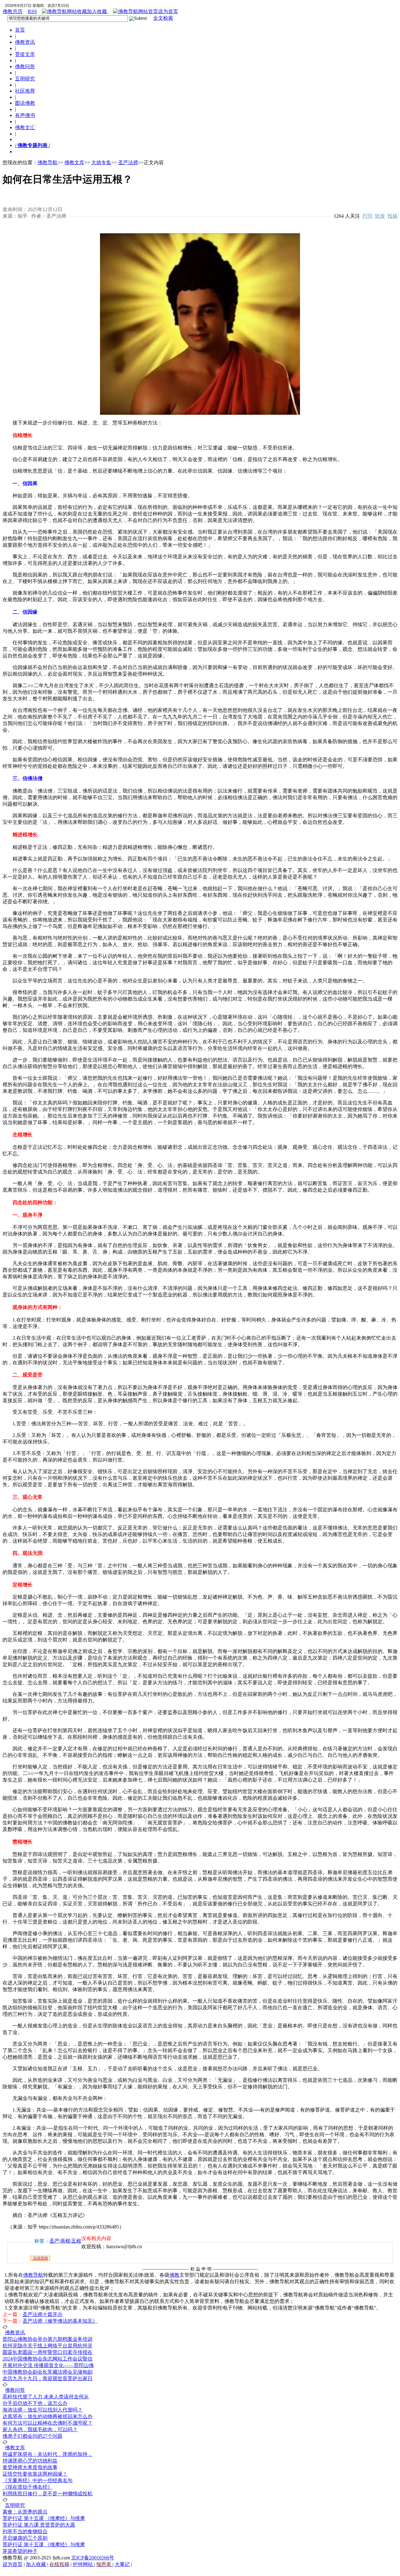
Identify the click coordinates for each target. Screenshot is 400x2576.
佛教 (174, 2275)
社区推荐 (25, 91)
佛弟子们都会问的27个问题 (32, 2436)
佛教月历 (12, 11)
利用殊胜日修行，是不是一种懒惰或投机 (47, 2494)
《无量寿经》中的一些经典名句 (37, 2480)
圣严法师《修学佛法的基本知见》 (60, 2321)
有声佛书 (25, 115)
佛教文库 (74, 162)
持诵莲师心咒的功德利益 (30, 2461)
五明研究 (25, 79)
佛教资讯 (25, 42)
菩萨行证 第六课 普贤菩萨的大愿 (39, 2525)
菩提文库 (25, 54)
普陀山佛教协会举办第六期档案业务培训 (47, 2339)
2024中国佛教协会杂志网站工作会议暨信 (47, 2359)
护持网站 (83, 2564)
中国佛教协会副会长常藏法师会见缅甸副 (47, 2372)
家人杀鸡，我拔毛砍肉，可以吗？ (40, 2429)
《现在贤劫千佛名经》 (27, 2487)
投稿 (392, 216)
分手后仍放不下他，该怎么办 (35, 2403)
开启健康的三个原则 (25, 2538)
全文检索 (163, 18)
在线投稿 (40, 2258)
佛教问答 (25, 66)
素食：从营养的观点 (25, 2512)
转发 (380, 216)
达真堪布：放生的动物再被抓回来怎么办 (47, 2416)
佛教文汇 (25, 127)
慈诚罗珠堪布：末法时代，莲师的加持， (47, 2454)
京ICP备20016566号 (93, 2558)
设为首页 (168, 11)
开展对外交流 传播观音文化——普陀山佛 (48, 2365)
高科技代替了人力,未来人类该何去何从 (46, 2397)
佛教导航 (47, 162)
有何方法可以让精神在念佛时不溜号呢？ (47, 2423)
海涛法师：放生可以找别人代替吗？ (42, 2410)
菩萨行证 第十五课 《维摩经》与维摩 (44, 2518)
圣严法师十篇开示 (42, 2314)
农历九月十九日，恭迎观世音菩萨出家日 (47, 2378)
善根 (65, 2241)
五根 (76, 2241)
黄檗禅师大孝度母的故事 (30, 2467)
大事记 (122, 2564)
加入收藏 (97, 11)
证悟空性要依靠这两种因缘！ (35, 2474)
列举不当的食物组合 (25, 2531)
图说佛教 (25, 103)
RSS (32, 11)
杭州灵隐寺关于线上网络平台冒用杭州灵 (47, 2346)
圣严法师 (128, 162)
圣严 (54, 2241)
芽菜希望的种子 (20, 2551)
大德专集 (101, 162)
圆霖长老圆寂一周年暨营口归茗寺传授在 (47, 2352)
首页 (20, 30)
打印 (367, 216)
